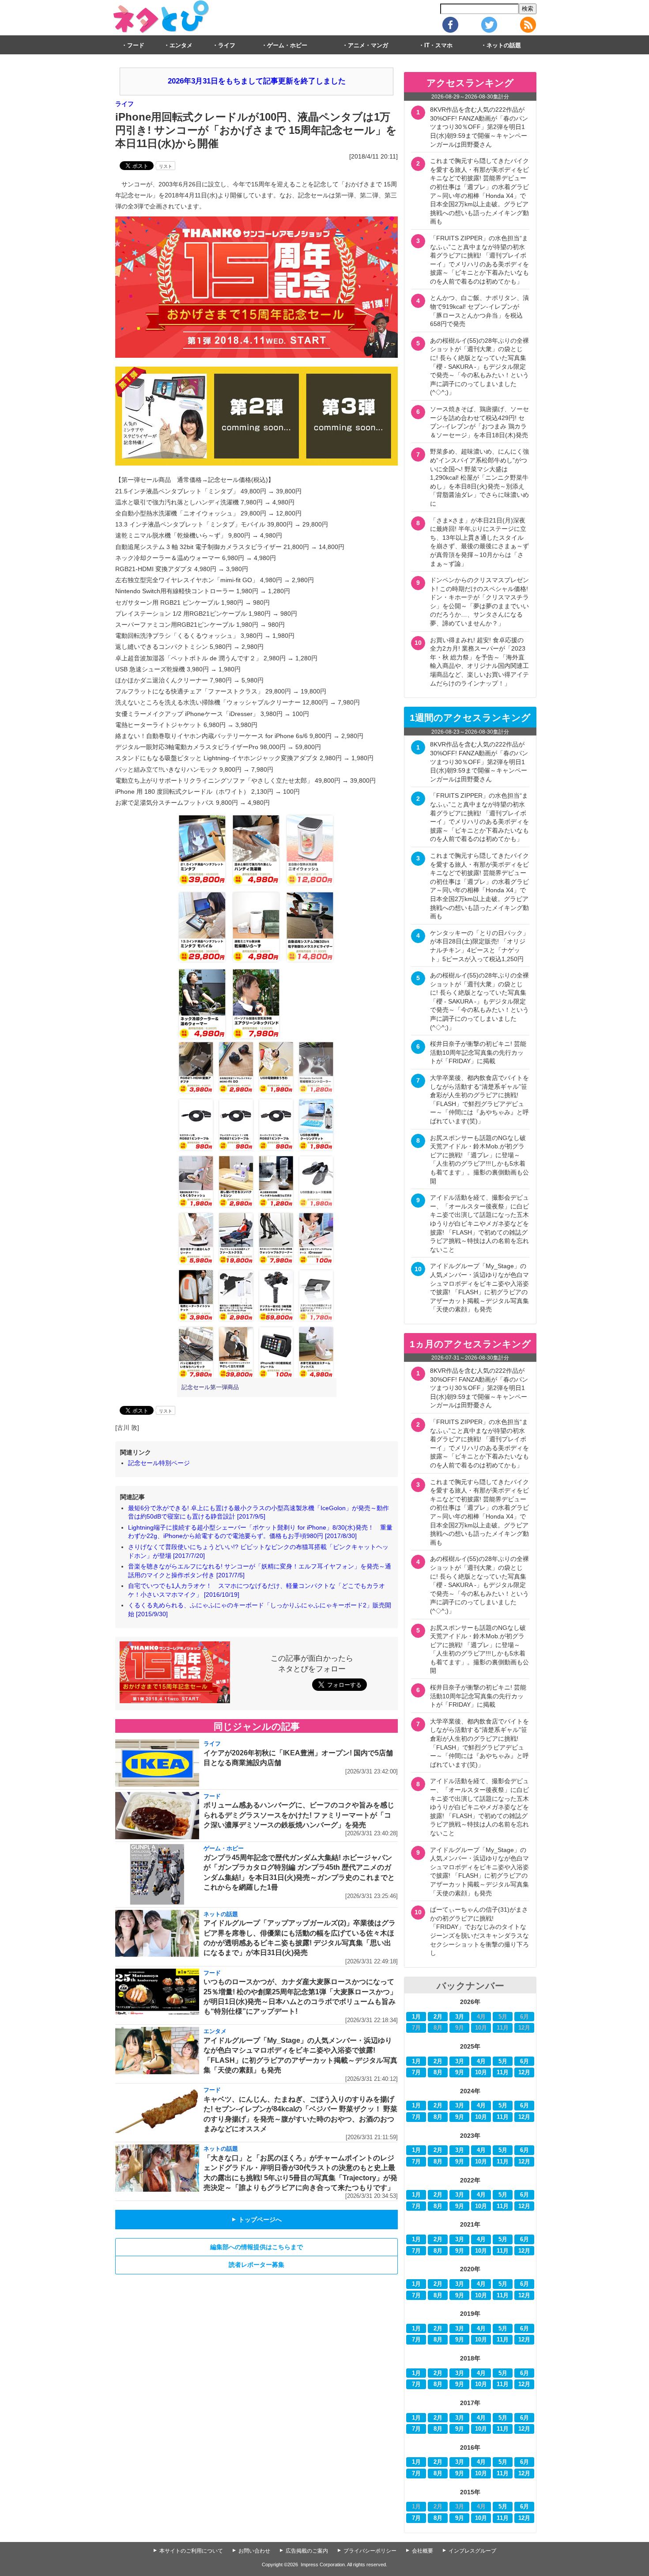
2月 (438, 2017)
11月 (503, 2072)
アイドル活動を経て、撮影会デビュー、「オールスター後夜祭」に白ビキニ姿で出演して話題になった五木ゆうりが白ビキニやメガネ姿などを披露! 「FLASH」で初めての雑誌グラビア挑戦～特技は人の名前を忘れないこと (479, 1224)
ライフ (227, 45)
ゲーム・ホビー (287, 45)
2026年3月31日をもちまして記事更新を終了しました (257, 81)
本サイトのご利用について (191, 2551)
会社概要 (423, 2551)
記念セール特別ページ (159, 1463)
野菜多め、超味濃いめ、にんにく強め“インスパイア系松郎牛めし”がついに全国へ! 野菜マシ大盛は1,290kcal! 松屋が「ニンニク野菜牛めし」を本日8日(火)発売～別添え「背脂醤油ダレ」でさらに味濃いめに (479, 477)
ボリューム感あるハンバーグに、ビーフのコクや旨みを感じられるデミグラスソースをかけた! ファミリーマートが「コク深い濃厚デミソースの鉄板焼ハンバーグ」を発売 (299, 1815)
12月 (524, 2072)
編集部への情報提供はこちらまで (257, 2247)
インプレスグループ (472, 2551)
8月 (438, 2072)
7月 (416, 2072)
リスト (166, 166)
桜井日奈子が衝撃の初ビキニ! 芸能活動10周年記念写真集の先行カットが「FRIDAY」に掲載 (478, 1052)
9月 (460, 2072)
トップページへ (257, 2220)
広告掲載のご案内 (307, 2551)
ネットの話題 (504, 45)
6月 (524, 2061)
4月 (481, 2061)
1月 (416, 2017)
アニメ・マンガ (368, 45)
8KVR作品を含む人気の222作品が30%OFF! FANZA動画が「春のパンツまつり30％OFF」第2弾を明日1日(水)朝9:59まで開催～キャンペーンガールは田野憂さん (479, 127)
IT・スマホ (438, 45)
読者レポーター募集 (257, 2265)
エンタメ (181, 45)
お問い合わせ (254, 2551)
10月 (481, 2072)
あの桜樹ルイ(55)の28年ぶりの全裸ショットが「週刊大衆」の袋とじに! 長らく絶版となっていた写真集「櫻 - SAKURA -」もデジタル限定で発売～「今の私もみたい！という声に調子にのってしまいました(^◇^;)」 (479, 367)
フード (136, 45)
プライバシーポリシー (370, 2551)
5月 (503, 2061)
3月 (460, 2017)
